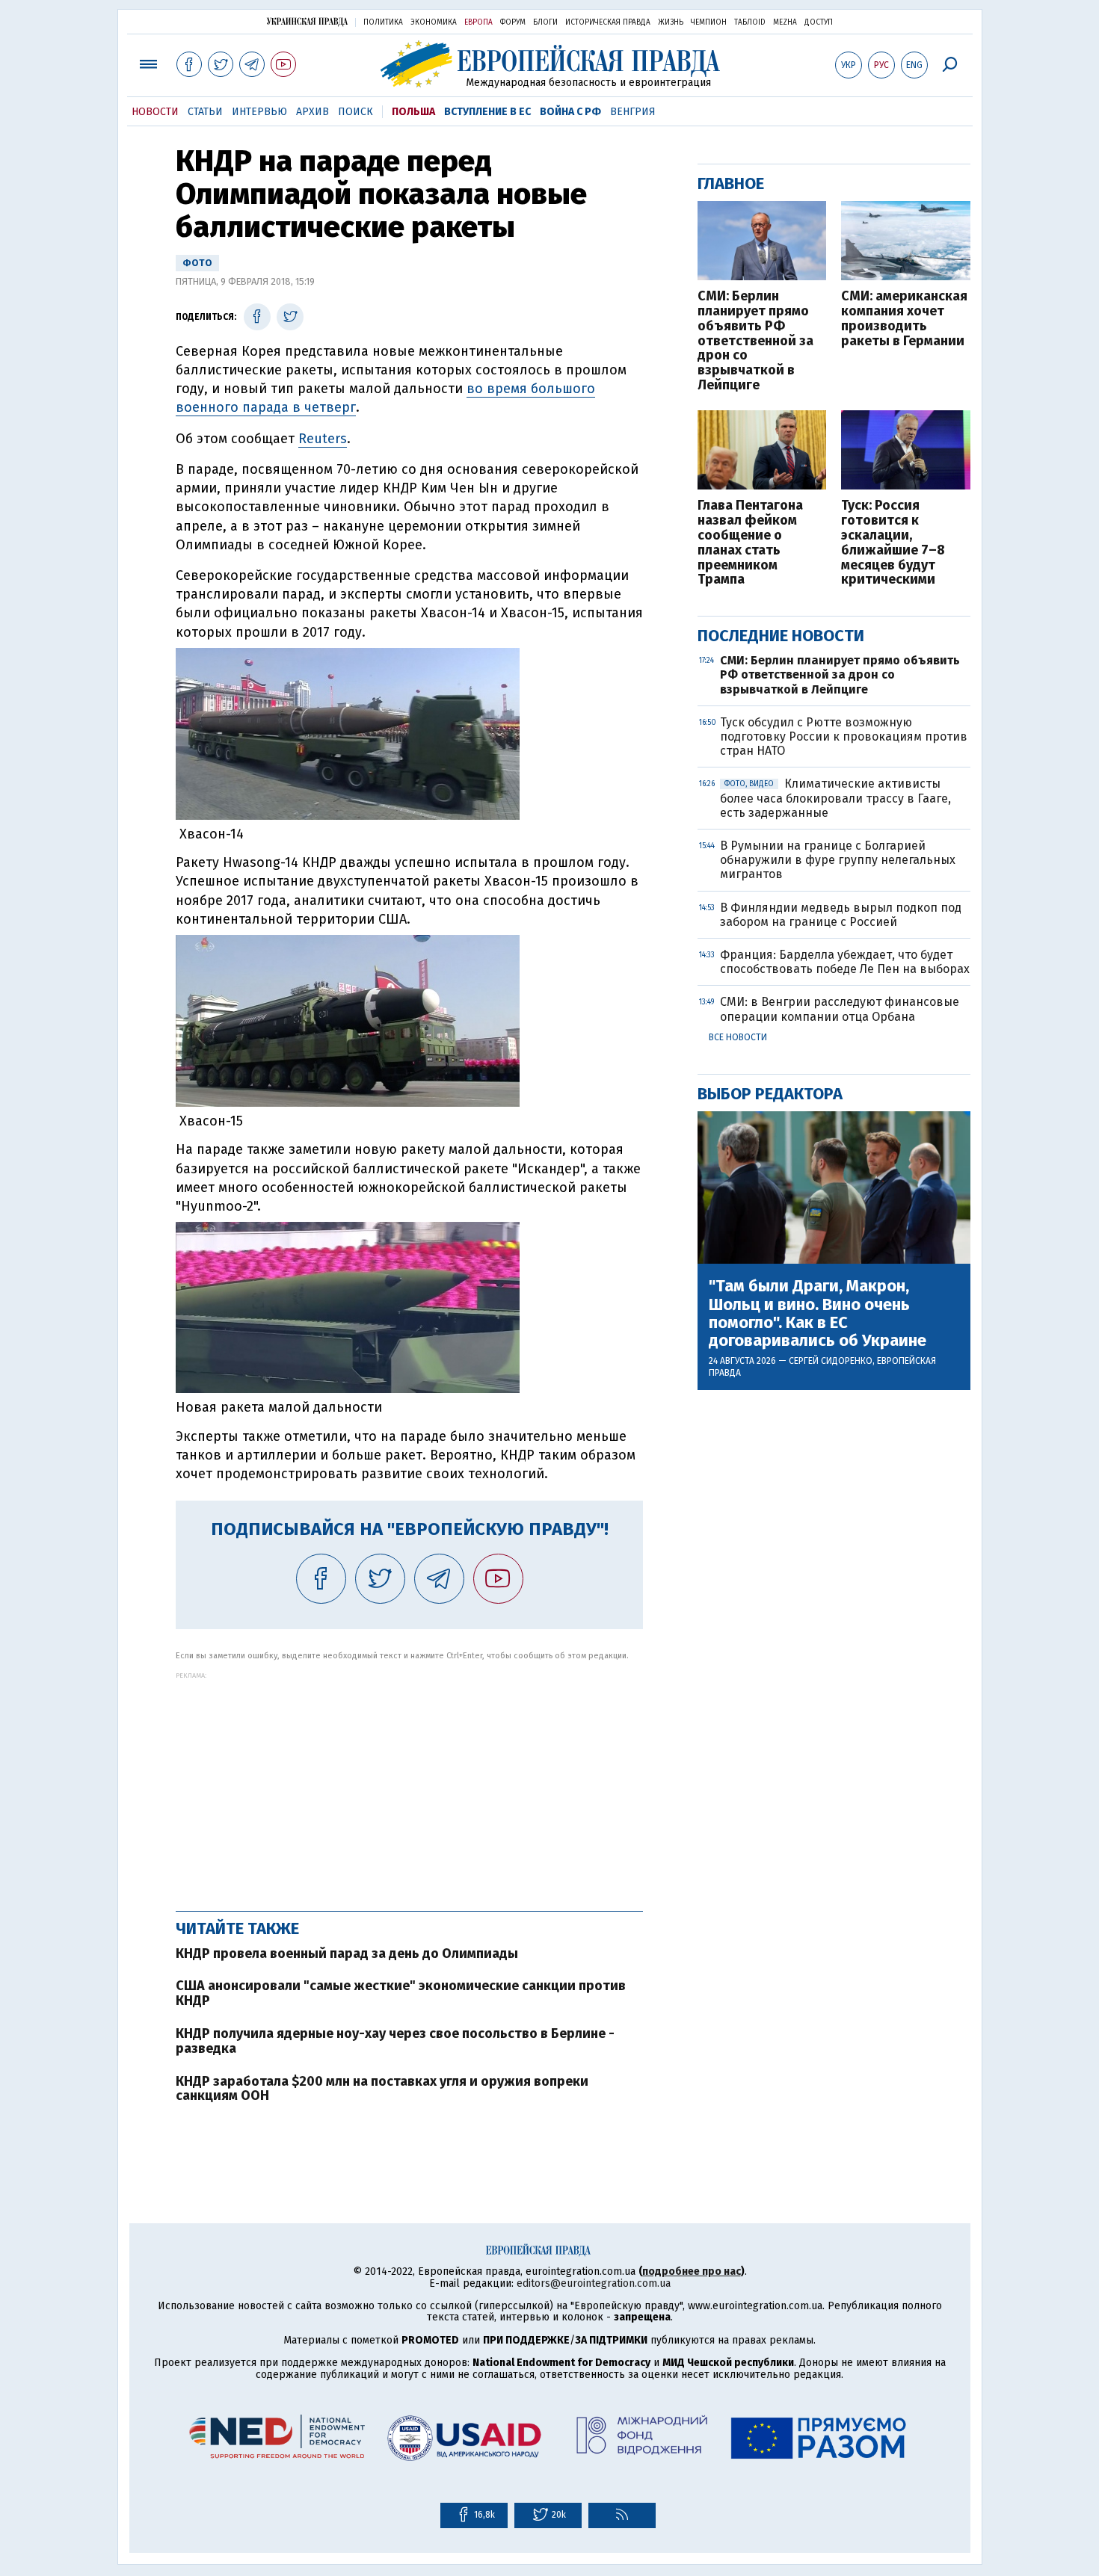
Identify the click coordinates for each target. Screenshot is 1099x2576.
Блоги (545, 22)
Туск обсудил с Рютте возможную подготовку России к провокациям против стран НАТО (844, 736)
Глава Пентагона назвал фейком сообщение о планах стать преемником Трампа (750, 543)
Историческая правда (608, 22)
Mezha (785, 22)
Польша (413, 112)
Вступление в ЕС (487, 112)
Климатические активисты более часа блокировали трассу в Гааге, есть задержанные (835, 798)
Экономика (434, 22)
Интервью (259, 112)
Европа (478, 22)
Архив (313, 112)
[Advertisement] (409, 1784)
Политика (383, 22)
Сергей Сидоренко (831, 1361)
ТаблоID (750, 22)
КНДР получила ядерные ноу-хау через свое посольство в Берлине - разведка (395, 2041)
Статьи (205, 112)
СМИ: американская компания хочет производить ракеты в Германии (904, 319)
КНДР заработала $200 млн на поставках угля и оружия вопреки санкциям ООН (382, 2089)
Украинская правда (307, 21)
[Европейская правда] (550, 64)
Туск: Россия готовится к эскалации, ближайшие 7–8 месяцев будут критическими (893, 543)
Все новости (738, 1037)
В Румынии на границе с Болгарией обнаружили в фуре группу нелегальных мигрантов (838, 860)
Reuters (323, 439)
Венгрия (633, 112)
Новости (155, 112)
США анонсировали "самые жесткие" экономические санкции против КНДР (401, 1993)
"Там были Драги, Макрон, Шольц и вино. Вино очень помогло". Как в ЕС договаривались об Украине (818, 1313)
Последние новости (781, 636)
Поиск (355, 112)
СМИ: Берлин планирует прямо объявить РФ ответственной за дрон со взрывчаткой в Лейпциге (755, 341)
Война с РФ (570, 112)
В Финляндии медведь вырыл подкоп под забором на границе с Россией (841, 915)
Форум (513, 22)
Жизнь (671, 22)
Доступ (819, 22)
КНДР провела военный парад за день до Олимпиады (347, 1953)
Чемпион (709, 22)
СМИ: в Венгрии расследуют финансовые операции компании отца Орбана (840, 1009)
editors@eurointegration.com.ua (594, 2283)
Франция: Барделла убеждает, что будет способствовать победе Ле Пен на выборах (845, 962)
